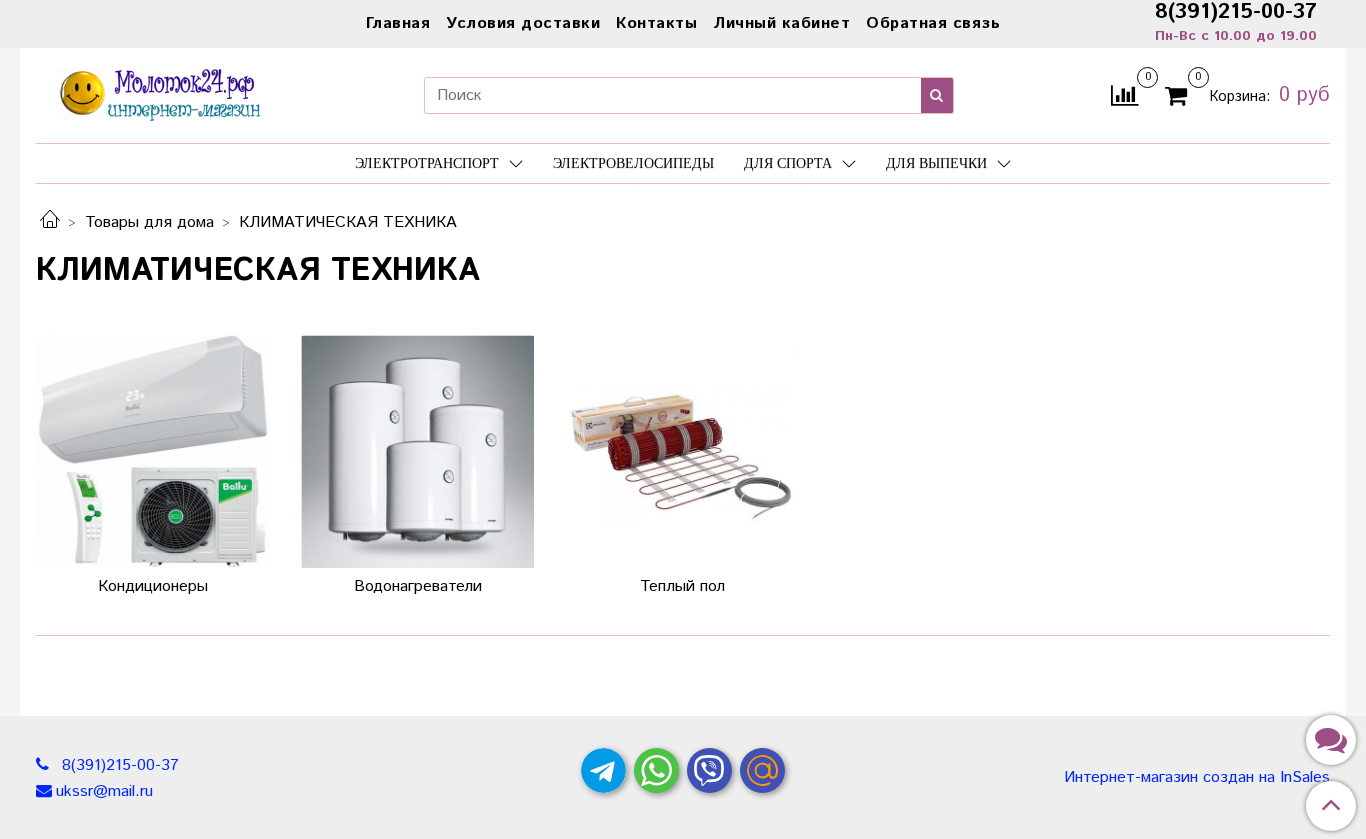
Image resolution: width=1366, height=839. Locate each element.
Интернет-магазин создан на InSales (1197, 778)
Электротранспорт (427, 163)
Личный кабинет (781, 23)
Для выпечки (936, 163)
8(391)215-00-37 (118, 765)
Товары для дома (149, 222)
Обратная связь (933, 23)
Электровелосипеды (633, 163)
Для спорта (788, 163)
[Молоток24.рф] (161, 92)
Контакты (656, 23)
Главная (398, 23)
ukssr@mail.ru (104, 791)
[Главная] (50, 222)
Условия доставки (523, 23)
